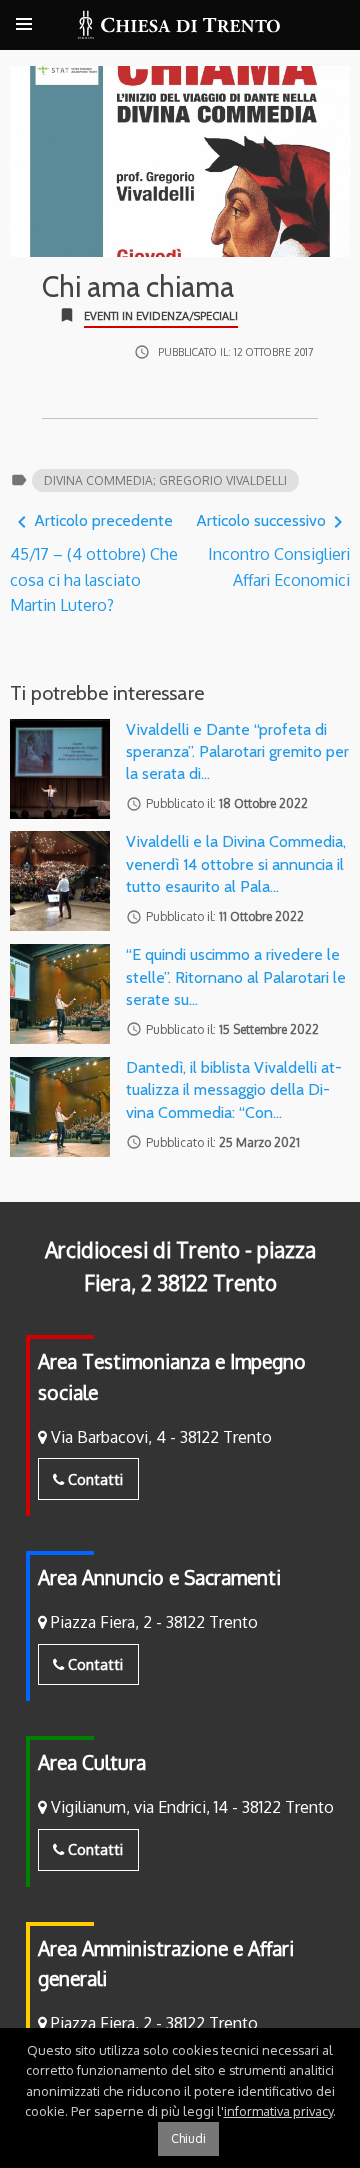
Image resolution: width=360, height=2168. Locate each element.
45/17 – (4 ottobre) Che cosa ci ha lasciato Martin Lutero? (94, 562)
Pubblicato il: (235, 351)
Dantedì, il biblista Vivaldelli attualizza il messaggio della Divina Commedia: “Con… (234, 1090)
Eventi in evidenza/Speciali (161, 316)
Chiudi (188, 2138)
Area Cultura (92, 1762)
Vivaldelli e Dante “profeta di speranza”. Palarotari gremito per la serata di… (237, 752)
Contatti (93, 1479)
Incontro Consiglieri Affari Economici (273, 550)
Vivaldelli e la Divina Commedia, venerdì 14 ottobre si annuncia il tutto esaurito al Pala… (236, 864)
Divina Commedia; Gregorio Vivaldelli (165, 480)
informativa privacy (278, 2111)
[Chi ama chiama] (180, 161)
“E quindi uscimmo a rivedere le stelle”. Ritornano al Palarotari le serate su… (236, 977)
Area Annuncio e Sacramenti (159, 1577)
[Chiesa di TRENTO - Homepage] (179, 25)
